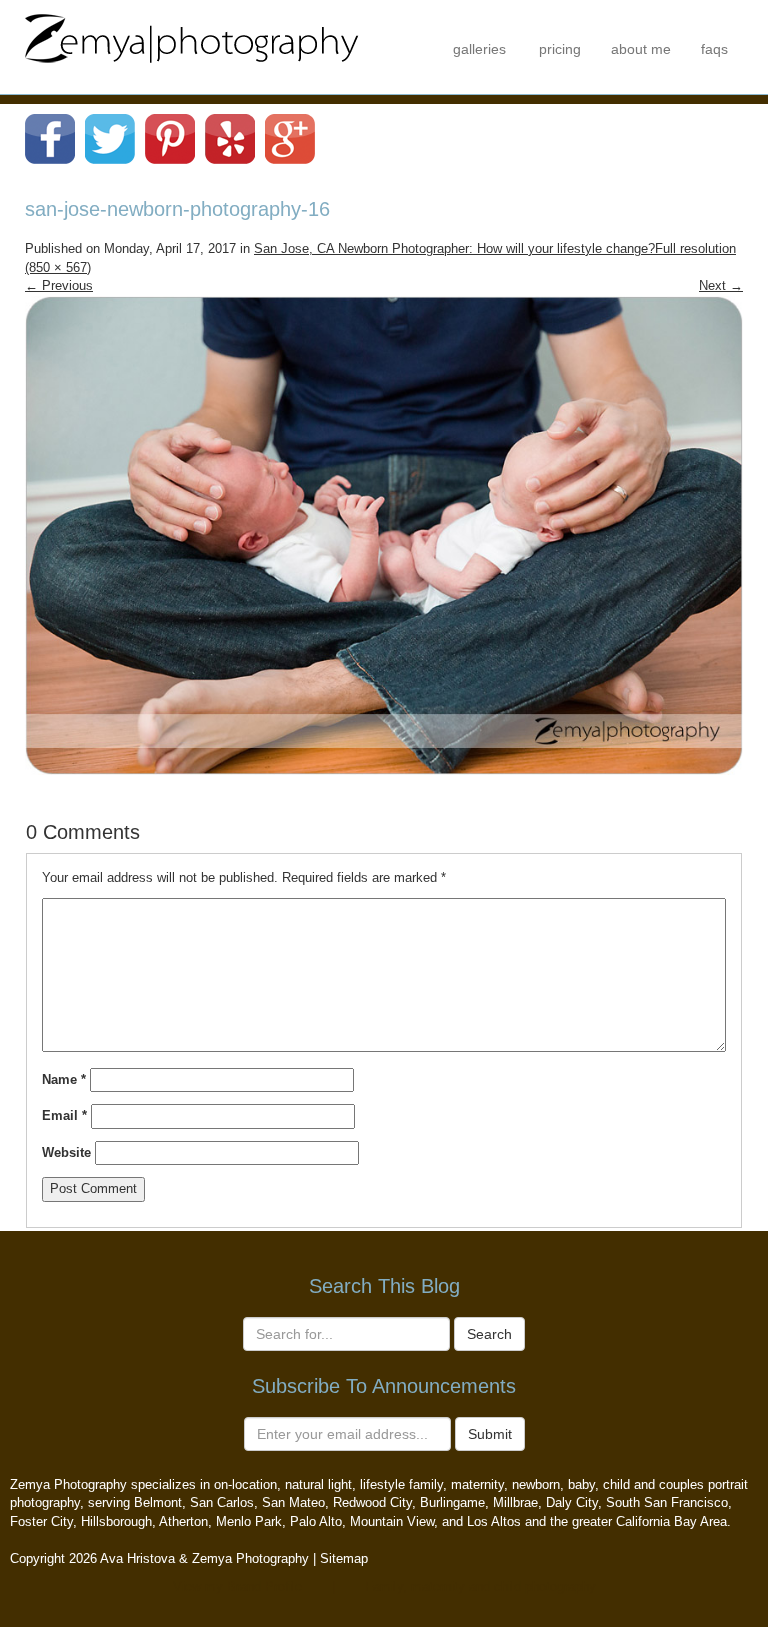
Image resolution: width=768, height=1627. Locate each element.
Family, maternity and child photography (480, 1586)
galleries (479, 49)
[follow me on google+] (290, 137)
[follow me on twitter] (110, 137)
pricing (560, 49)
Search (489, 1334)
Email (64, 1115)
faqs (714, 49)
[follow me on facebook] (50, 137)
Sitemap (344, 1558)
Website (66, 1152)
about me (641, 49)
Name (64, 1079)
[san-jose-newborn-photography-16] (384, 534)
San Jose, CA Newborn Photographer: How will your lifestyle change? (454, 248)
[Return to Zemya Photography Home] (192, 36)
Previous (59, 285)
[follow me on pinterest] (170, 137)
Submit (490, 1434)
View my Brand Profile (237, 1586)
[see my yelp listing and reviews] (230, 137)
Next (721, 285)
